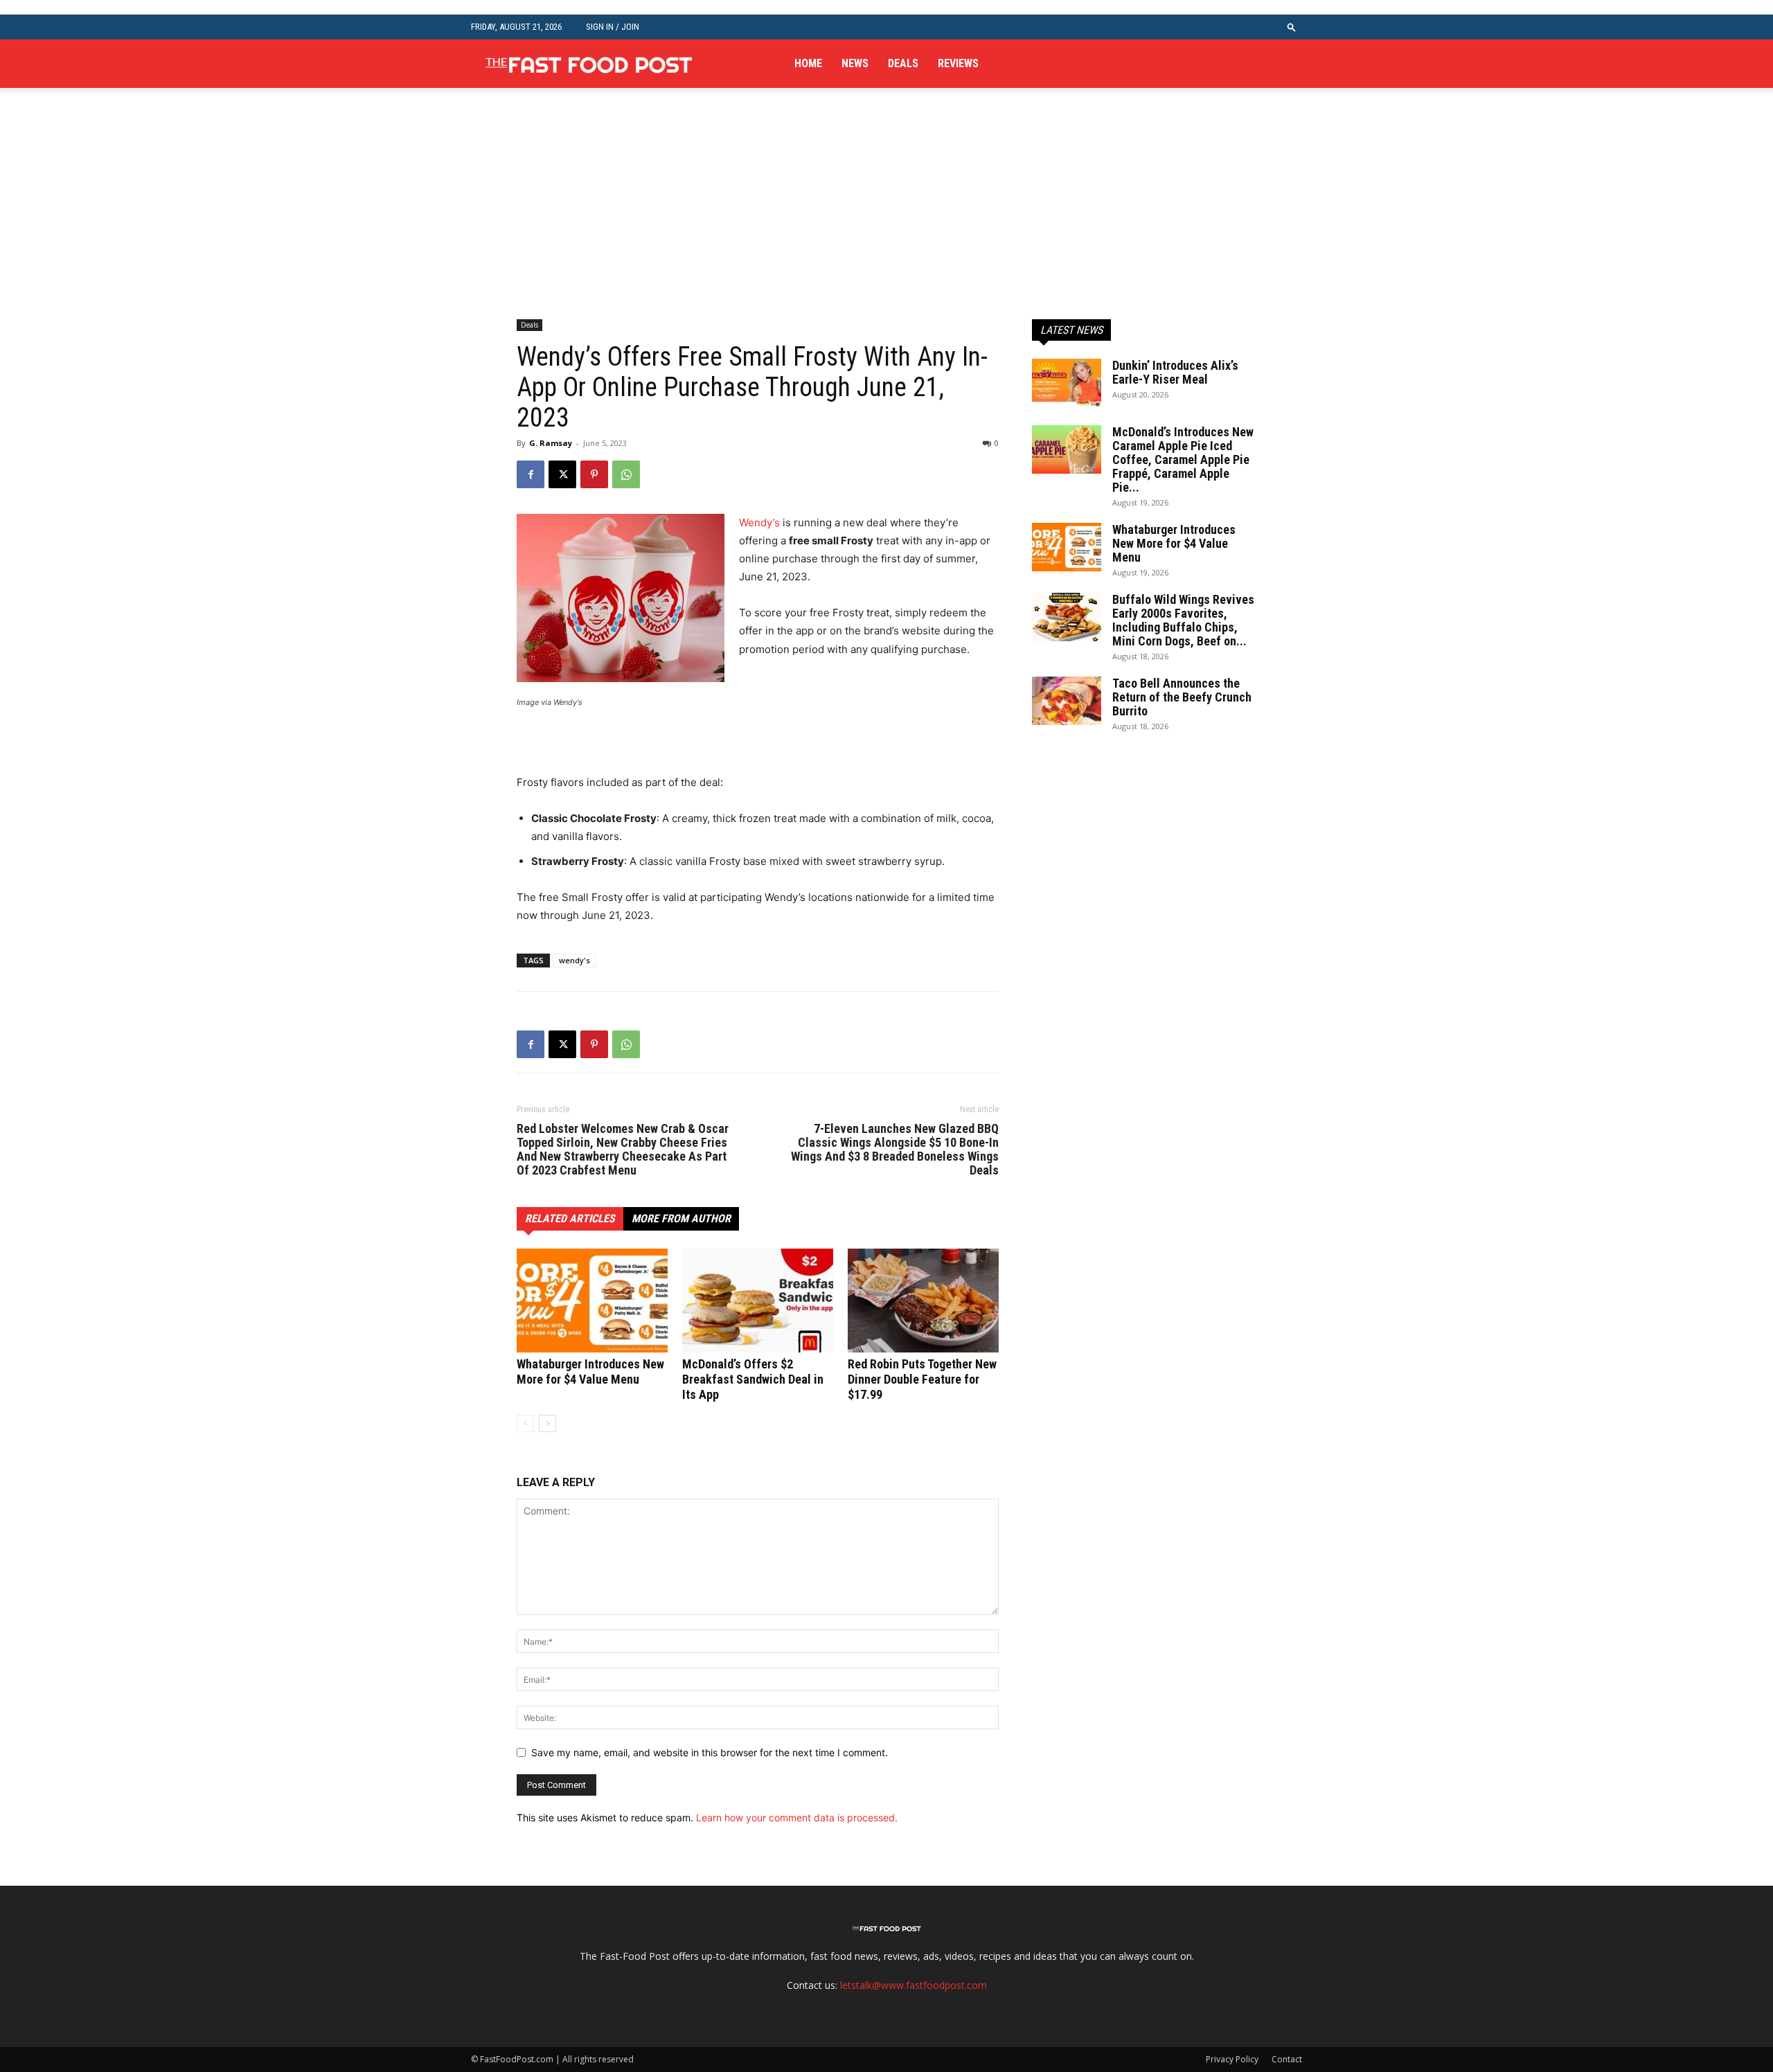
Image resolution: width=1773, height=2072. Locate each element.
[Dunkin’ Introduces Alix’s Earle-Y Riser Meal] (1067, 383)
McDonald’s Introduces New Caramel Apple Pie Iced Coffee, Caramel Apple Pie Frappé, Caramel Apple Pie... (1183, 459)
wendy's (574, 960)
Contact (1287, 2059)
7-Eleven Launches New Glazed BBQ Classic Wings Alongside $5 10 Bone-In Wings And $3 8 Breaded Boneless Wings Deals (895, 1150)
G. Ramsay (551, 443)
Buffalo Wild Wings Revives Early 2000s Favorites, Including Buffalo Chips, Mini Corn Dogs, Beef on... (1183, 620)
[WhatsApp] (626, 474)
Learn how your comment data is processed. (797, 1818)
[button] (1292, 27)
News (855, 63)
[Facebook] (531, 474)
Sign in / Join (613, 27)
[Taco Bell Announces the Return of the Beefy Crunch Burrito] (1067, 701)
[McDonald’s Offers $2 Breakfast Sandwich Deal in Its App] (758, 1301)
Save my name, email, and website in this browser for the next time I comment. (710, 1752)
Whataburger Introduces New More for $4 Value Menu (590, 1372)
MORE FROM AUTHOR (681, 1218)
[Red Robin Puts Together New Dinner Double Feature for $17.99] (923, 1301)
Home (808, 63)
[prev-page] (525, 1423)
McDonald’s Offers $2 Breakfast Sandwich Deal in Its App (753, 1379)
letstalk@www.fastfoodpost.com (914, 1985)
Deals (903, 63)
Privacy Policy (1232, 2059)
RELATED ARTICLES (570, 1218)
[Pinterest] (594, 474)
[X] (562, 474)
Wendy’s (759, 523)
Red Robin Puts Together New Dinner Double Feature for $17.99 (922, 1379)
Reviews (958, 63)
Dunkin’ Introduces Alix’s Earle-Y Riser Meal (1175, 372)
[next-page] (547, 1423)
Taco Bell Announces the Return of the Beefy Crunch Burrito (1182, 697)
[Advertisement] (886, 216)
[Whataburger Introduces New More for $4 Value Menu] (592, 1301)
